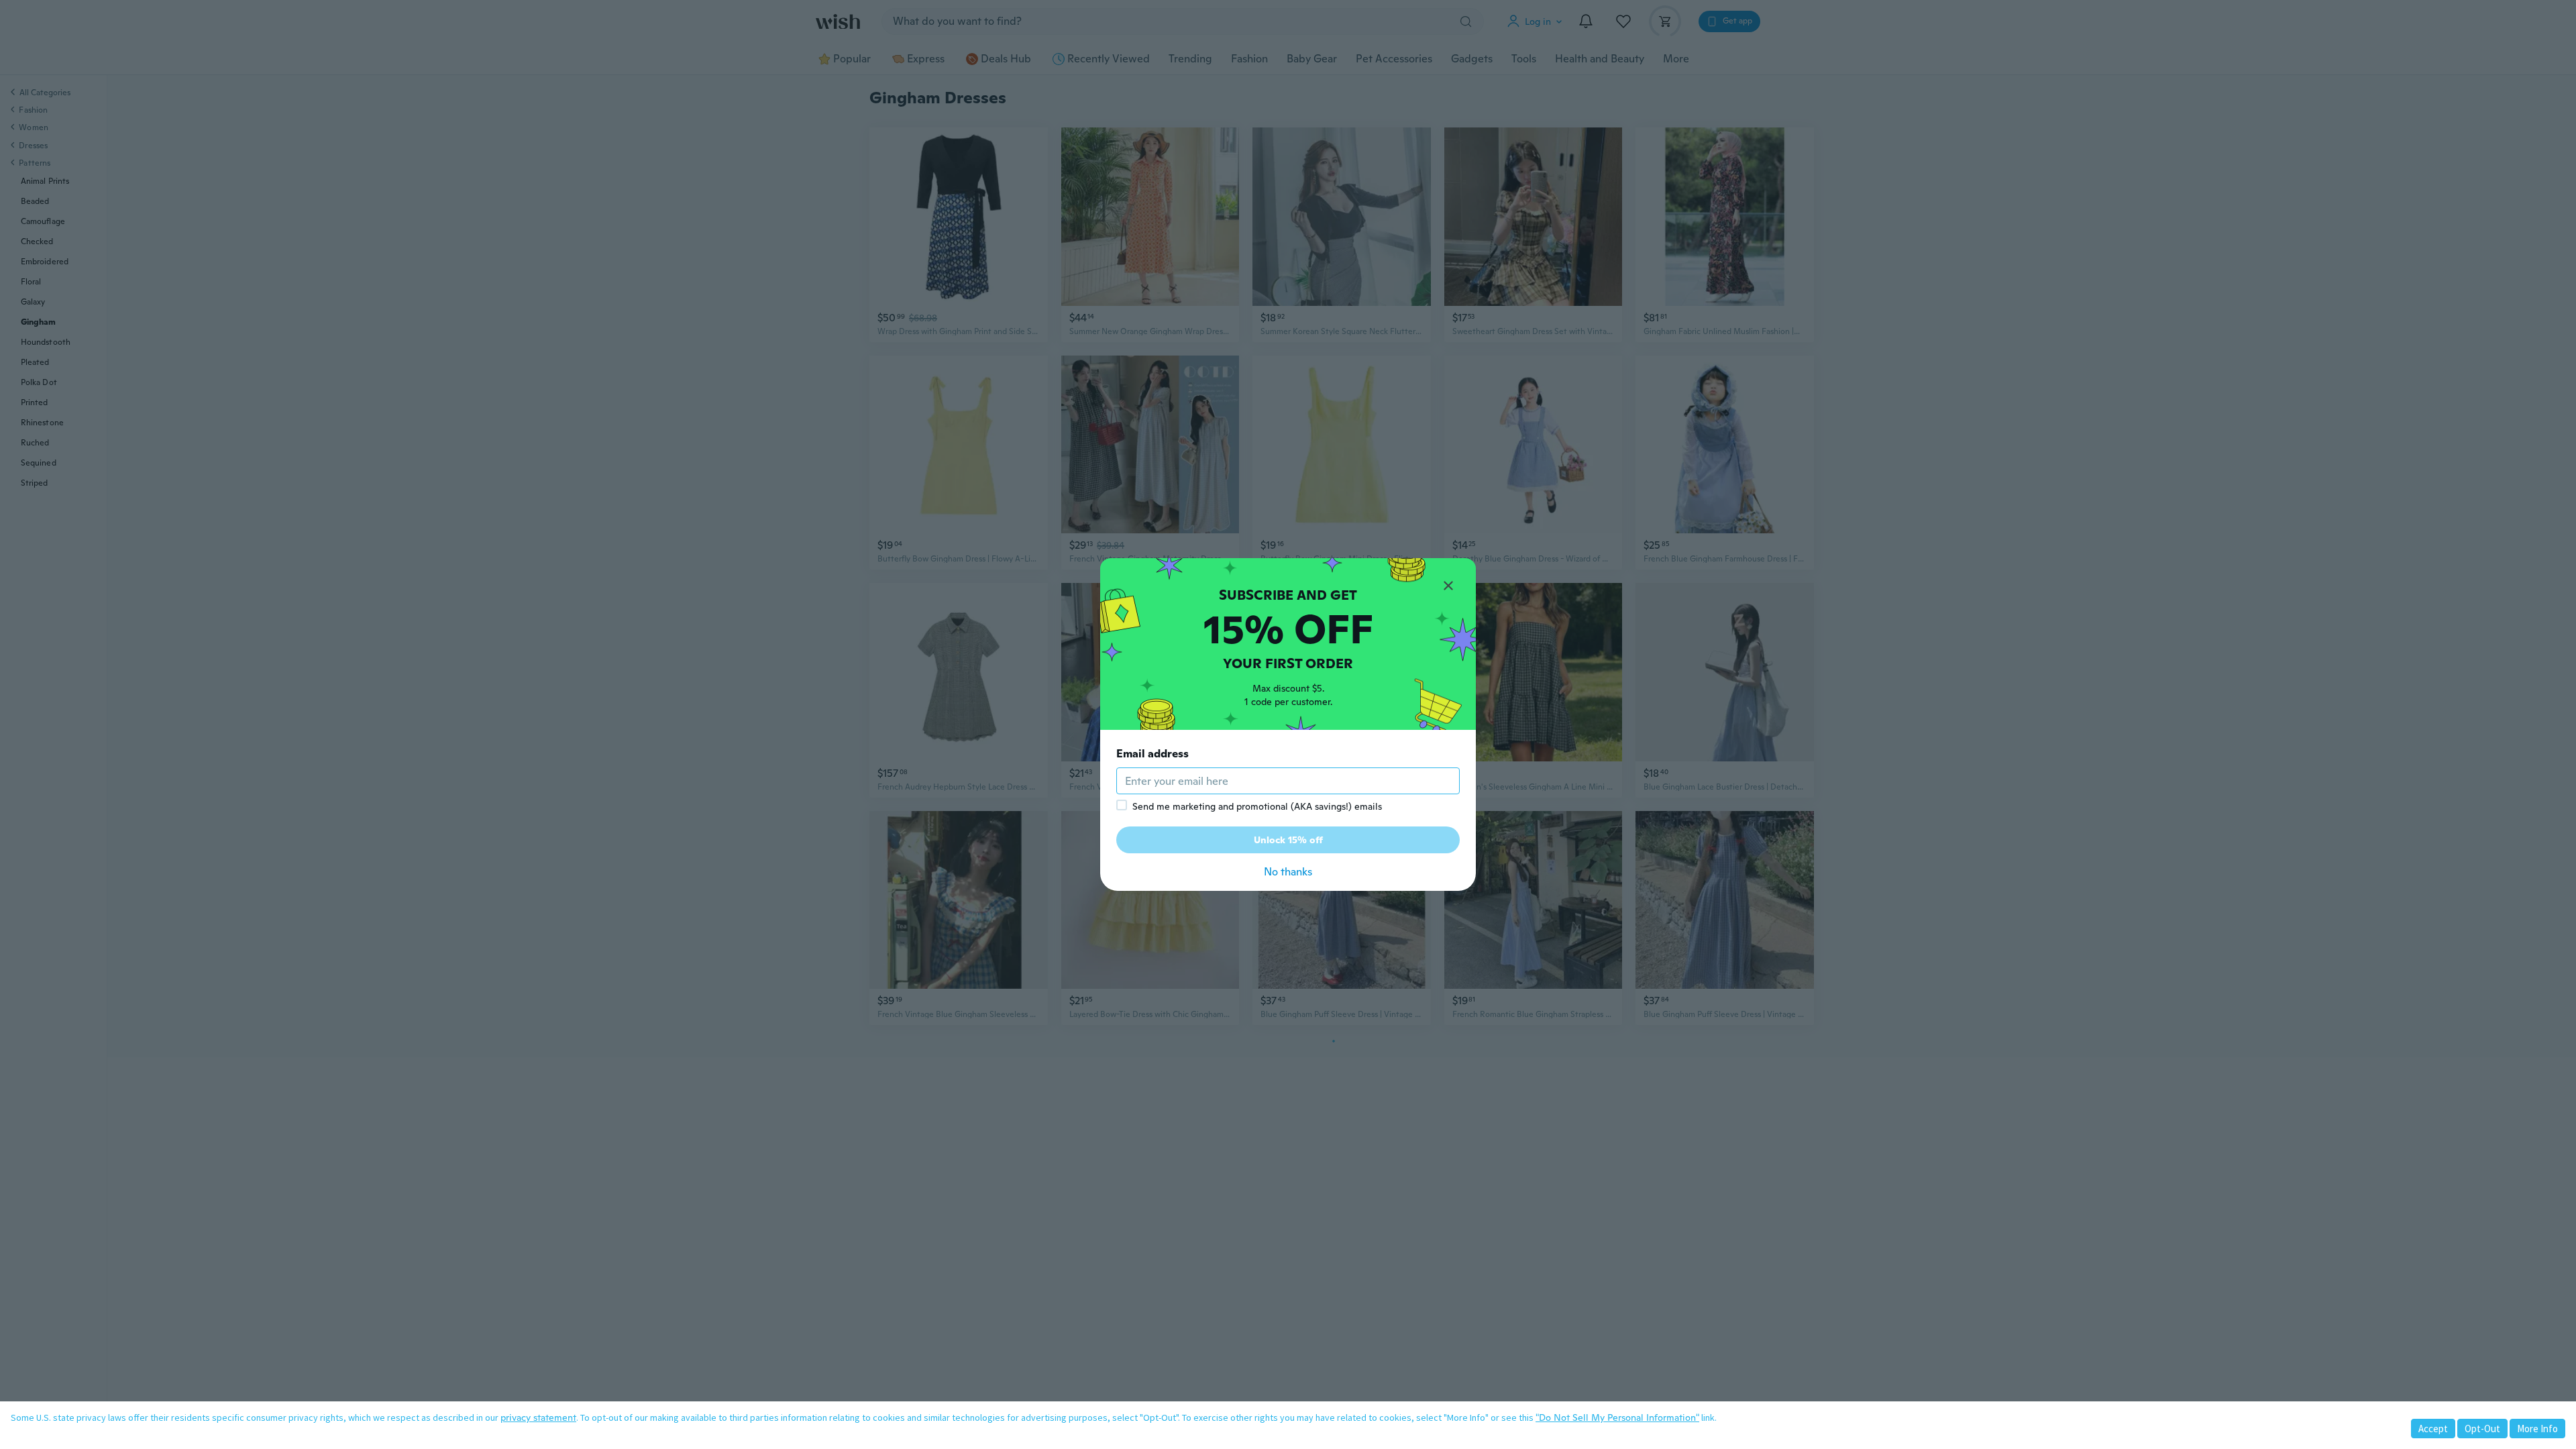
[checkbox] (1122, 805)
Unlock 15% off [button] (1288, 840)
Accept (2433, 1429)
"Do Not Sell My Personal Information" (1617, 1417)
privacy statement (538, 1417)
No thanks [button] (1288, 872)
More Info (2537, 1429)
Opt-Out (2482, 1429)
